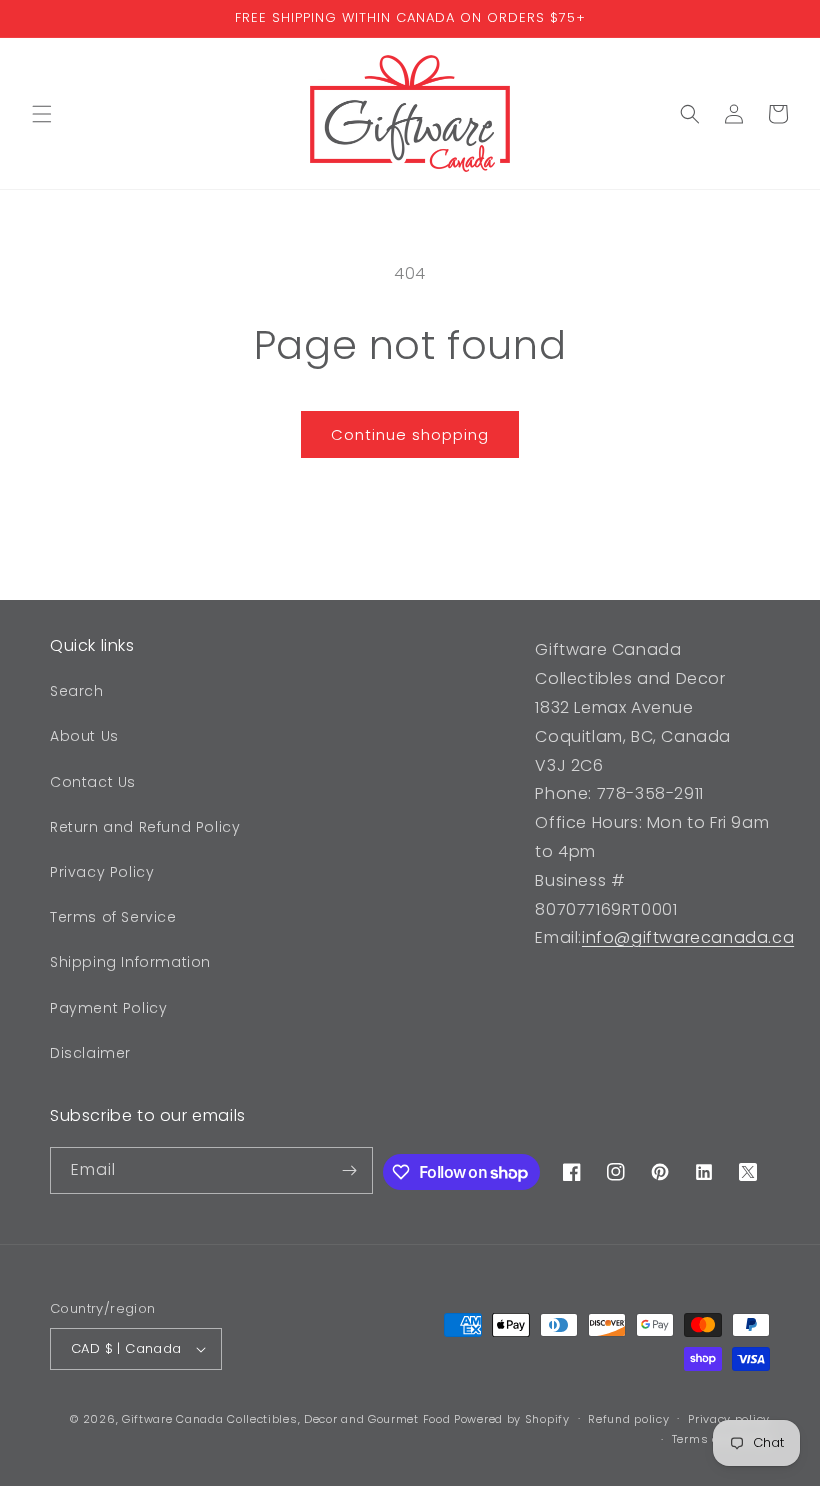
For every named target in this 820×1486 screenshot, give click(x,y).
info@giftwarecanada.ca (688, 937)
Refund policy (628, 1419)
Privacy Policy (102, 872)
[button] (42, 114)
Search (77, 691)
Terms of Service (113, 917)
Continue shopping (410, 434)
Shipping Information (130, 962)
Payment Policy (108, 1008)
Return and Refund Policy (145, 827)
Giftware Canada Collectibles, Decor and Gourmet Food (286, 1419)
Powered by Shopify (512, 1419)
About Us (84, 736)
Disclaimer (90, 1053)
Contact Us (93, 782)
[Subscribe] (350, 1170)
